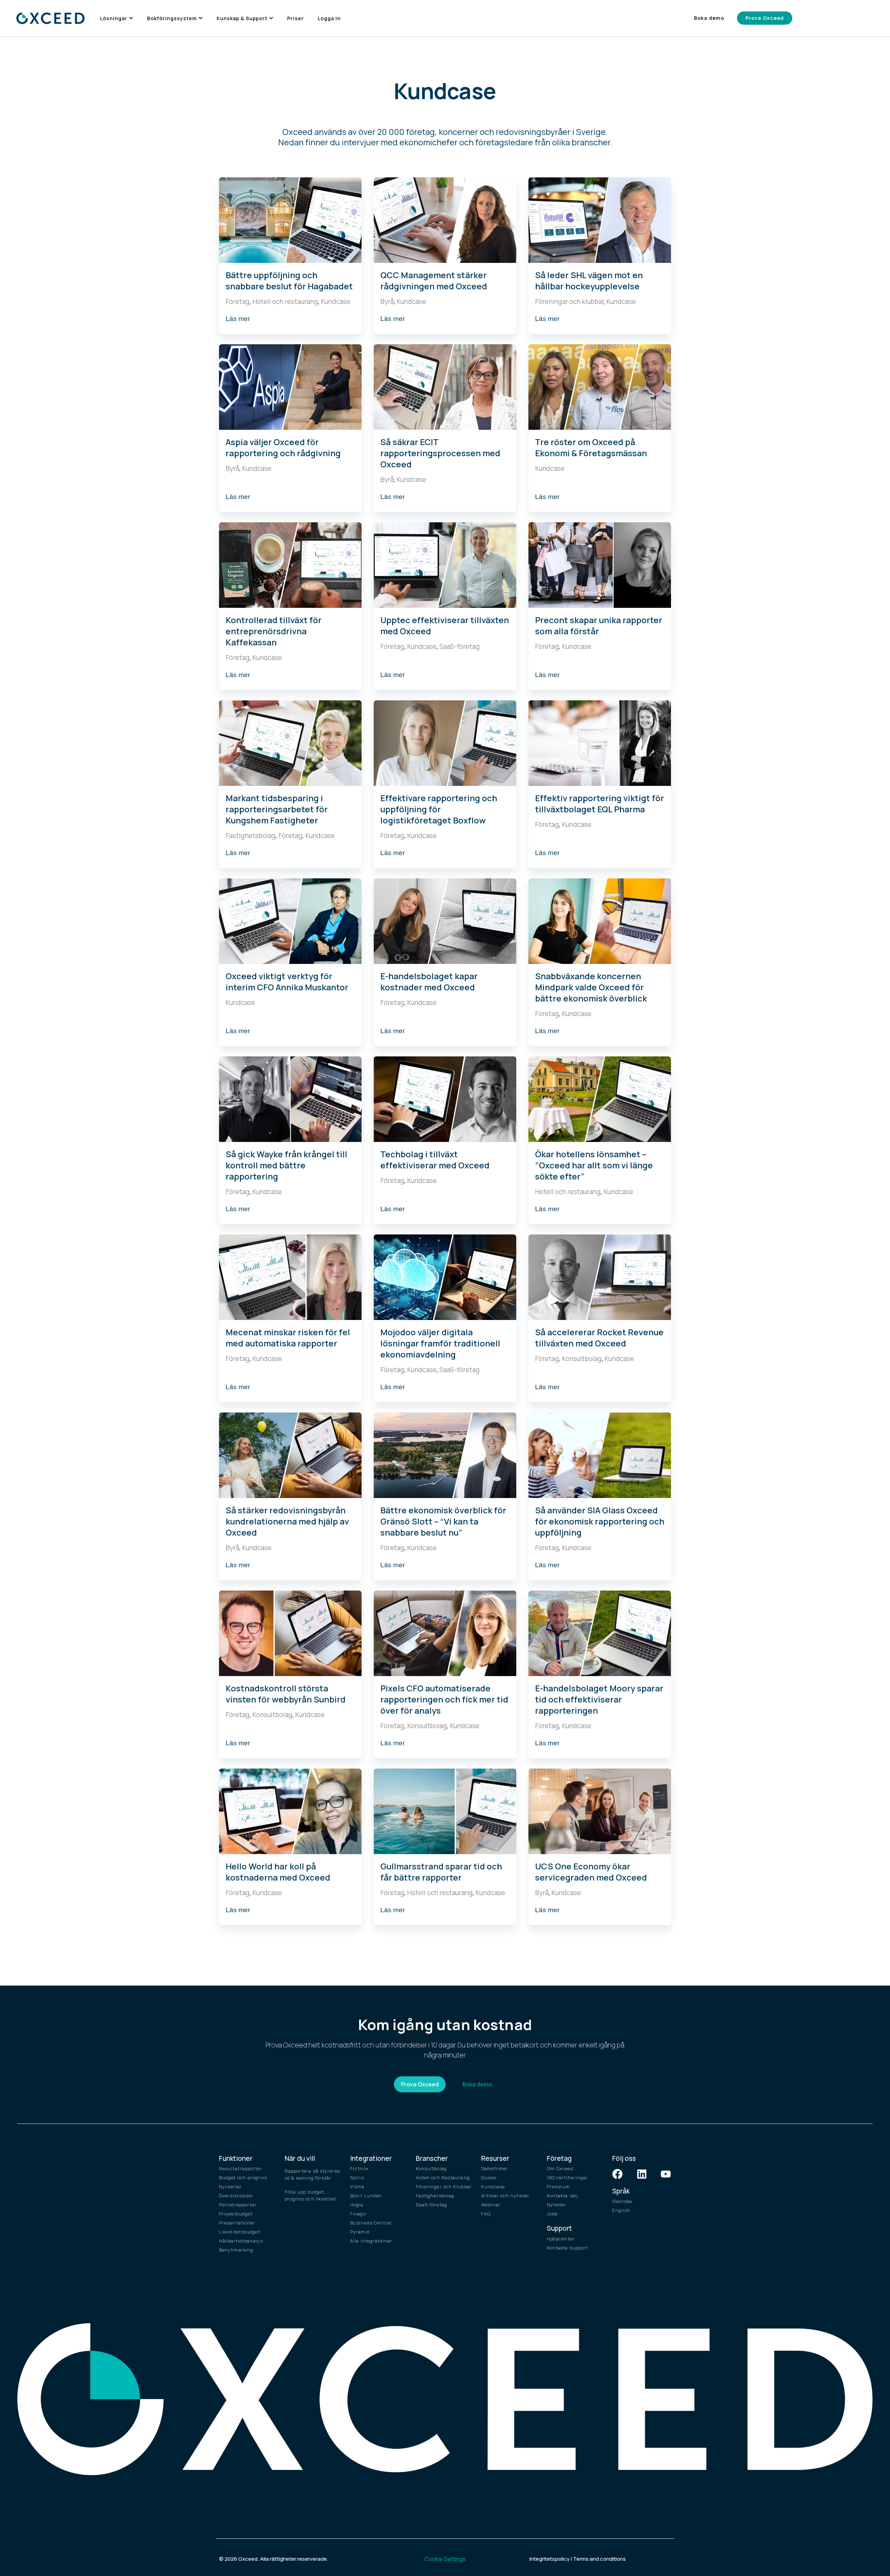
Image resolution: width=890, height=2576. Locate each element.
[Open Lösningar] (131, 18)
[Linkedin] (642, 2174)
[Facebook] (617, 2174)
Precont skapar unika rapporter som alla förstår (599, 625)
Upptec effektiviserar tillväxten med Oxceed (445, 625)
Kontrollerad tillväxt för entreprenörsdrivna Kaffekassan (274, 631)
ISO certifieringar (568, 2177)
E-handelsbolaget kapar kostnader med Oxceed (429, 981)
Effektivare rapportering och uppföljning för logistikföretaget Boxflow (439, 809)
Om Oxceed (560, 2168)
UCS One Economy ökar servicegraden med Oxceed (591, 1872)
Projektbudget (236, 2214)
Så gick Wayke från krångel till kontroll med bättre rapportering (286, 1165)
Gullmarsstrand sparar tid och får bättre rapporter (441, 1872)
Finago (358, 2214)
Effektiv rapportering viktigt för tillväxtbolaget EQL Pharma (600, 803)
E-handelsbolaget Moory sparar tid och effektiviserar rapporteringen (599, 1699)
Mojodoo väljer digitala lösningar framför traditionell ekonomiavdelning (440, 1343)
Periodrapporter (238, 2205)
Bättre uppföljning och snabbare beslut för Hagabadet (289, 280)
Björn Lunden (366, 2196)
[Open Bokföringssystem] (201, 18)
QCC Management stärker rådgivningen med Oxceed (434, 280)
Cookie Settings (445, 2559)
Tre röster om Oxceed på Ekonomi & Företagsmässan (591, 447)
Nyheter (557, 2205)
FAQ (486, 2214)
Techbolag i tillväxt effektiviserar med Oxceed (435, 1160)
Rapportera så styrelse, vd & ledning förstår (313, 2174)
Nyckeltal (230, 2187)
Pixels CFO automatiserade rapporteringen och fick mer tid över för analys (444, 1699)
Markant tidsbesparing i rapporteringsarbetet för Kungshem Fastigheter (277, 809)
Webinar (491, 2205)
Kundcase (336, 301)
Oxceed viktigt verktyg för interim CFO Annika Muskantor (287, 981)
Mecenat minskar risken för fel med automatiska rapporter (288, 1338)
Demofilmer (495, 2168)
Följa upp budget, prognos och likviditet (310, 2195)
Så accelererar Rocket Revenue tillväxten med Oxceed (599, 1338)
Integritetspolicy (549, 2559)
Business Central (371, 2223)
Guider (489, 2177)
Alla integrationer (371, 2241)
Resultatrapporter (241, 2168)
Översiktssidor (236, 2196)
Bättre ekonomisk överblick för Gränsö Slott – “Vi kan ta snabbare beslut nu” (443, 1521)
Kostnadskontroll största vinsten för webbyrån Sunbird (286, 1694)
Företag (238, 301)
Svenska (622, 2201)
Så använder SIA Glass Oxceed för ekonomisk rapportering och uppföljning (600, 1521)
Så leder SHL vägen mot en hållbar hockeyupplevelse (589, 280)
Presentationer (237, 2223)
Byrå (387, 301)
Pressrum (559, 2187)
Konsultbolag (582, 1359)
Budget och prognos (243, 2177)
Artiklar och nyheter (505, 2196)
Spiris (357, 2177)
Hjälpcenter (561, 2239)
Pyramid (360, 2232)
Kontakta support (568, 2248)
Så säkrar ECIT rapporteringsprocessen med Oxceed (440, 453)
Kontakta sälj (562, 2196)
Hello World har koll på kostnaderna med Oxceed (278, 1872)
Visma (357, 2187)
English (621, 2210)
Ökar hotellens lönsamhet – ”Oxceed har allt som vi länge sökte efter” (594, 1165)
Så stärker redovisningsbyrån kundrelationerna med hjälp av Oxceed (287, 1521)
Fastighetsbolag (251, 836)
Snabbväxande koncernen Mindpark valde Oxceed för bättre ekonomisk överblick (591, 987)
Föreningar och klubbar (569, 301)
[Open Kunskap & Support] (271, 18)
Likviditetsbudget (240, 2232)
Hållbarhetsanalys (241, 2241)
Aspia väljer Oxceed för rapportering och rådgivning (283, 447)
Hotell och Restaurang (443, 2177)
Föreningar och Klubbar (444, 2187)
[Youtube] (666, 2174)
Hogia (357, 2205)
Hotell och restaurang (285, 301)
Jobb (552, 2214)
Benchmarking (236, 2250)
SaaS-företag (460, 646)
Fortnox (359, 2168)
